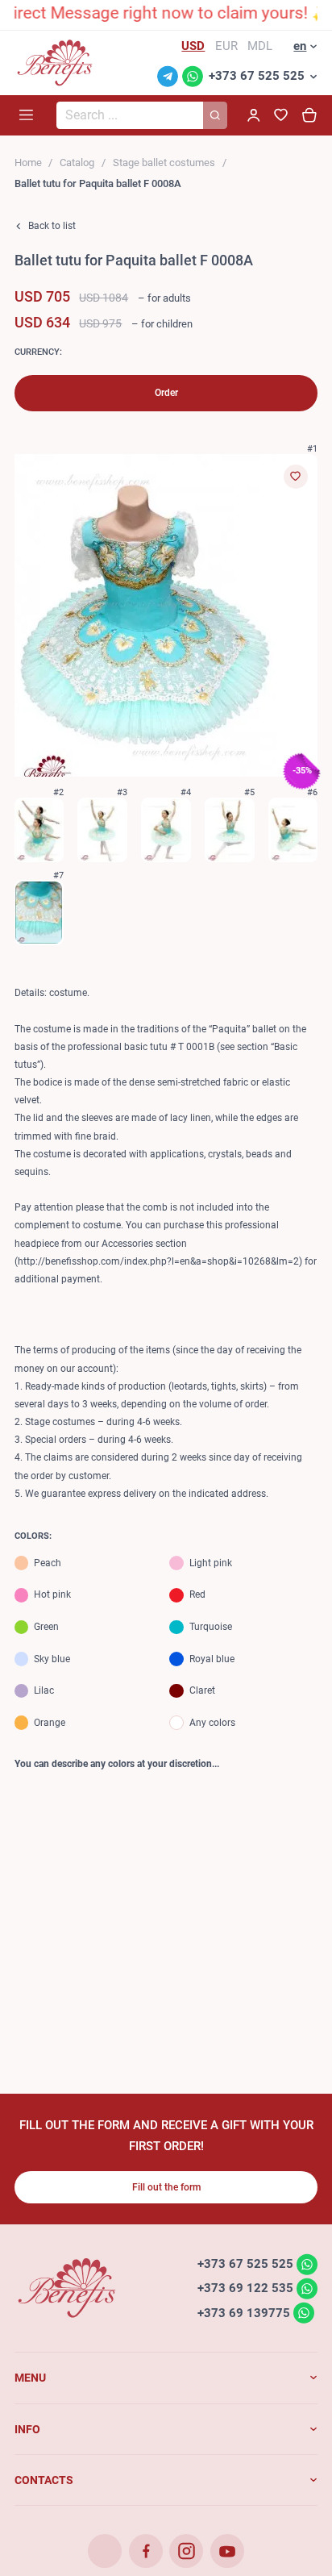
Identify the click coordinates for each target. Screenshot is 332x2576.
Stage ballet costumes (164, 163)
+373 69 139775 (244, 2312)
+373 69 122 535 (245, 2288)
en (300, 46)
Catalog (77, 163)
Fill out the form (166, 2187)
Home (28, 163)
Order (166, 393)
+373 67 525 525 (257, 76)
